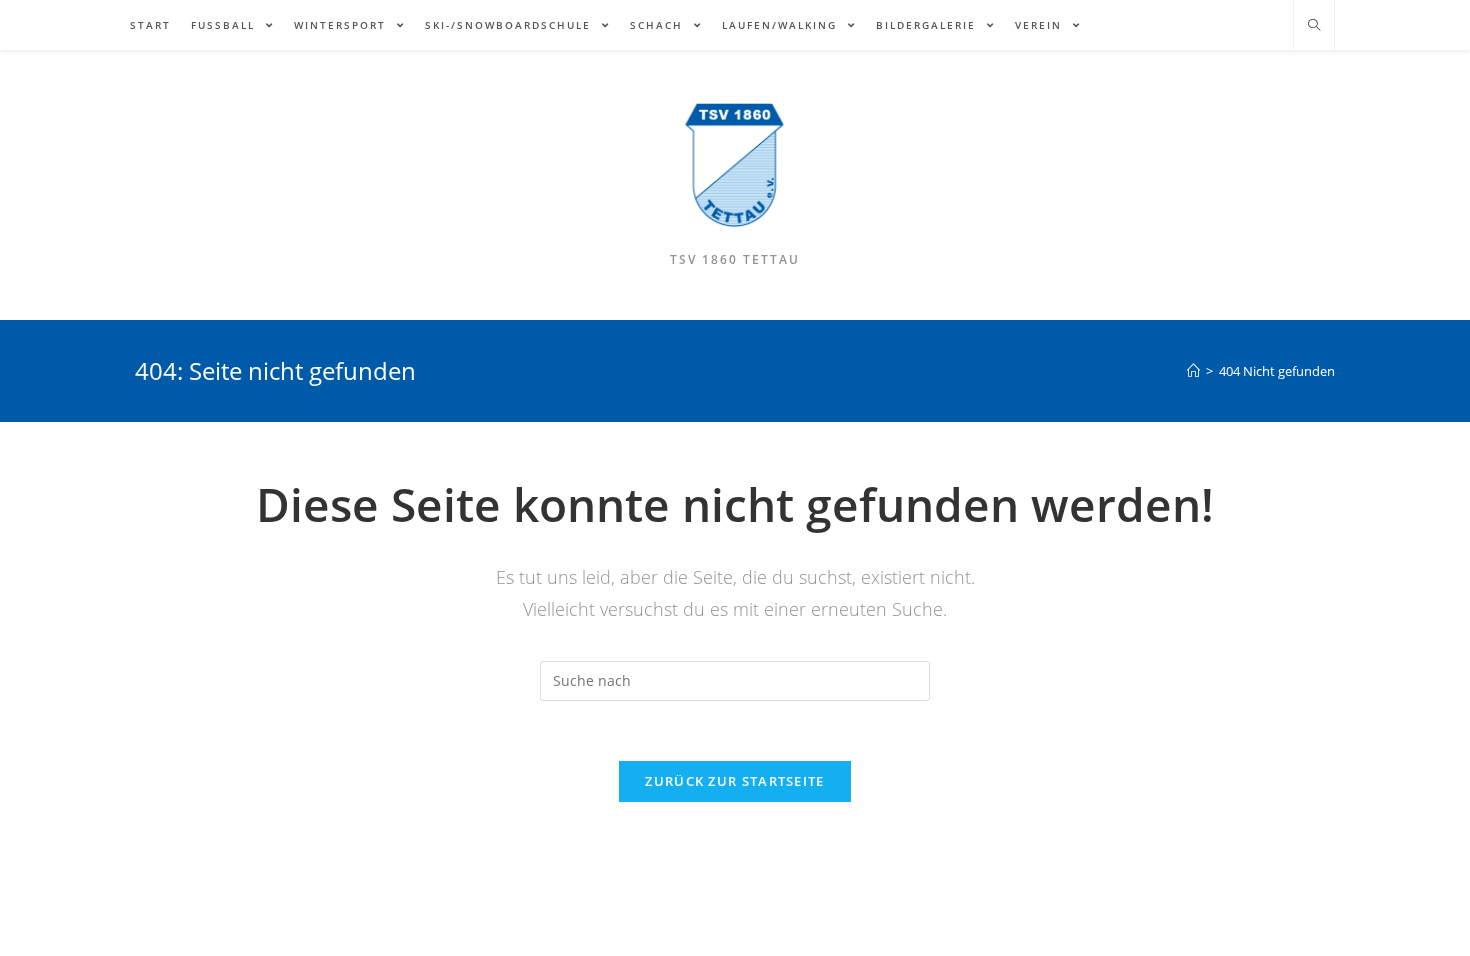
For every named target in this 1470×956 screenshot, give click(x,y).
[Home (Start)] (1193, 371)
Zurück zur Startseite (734, 781)
